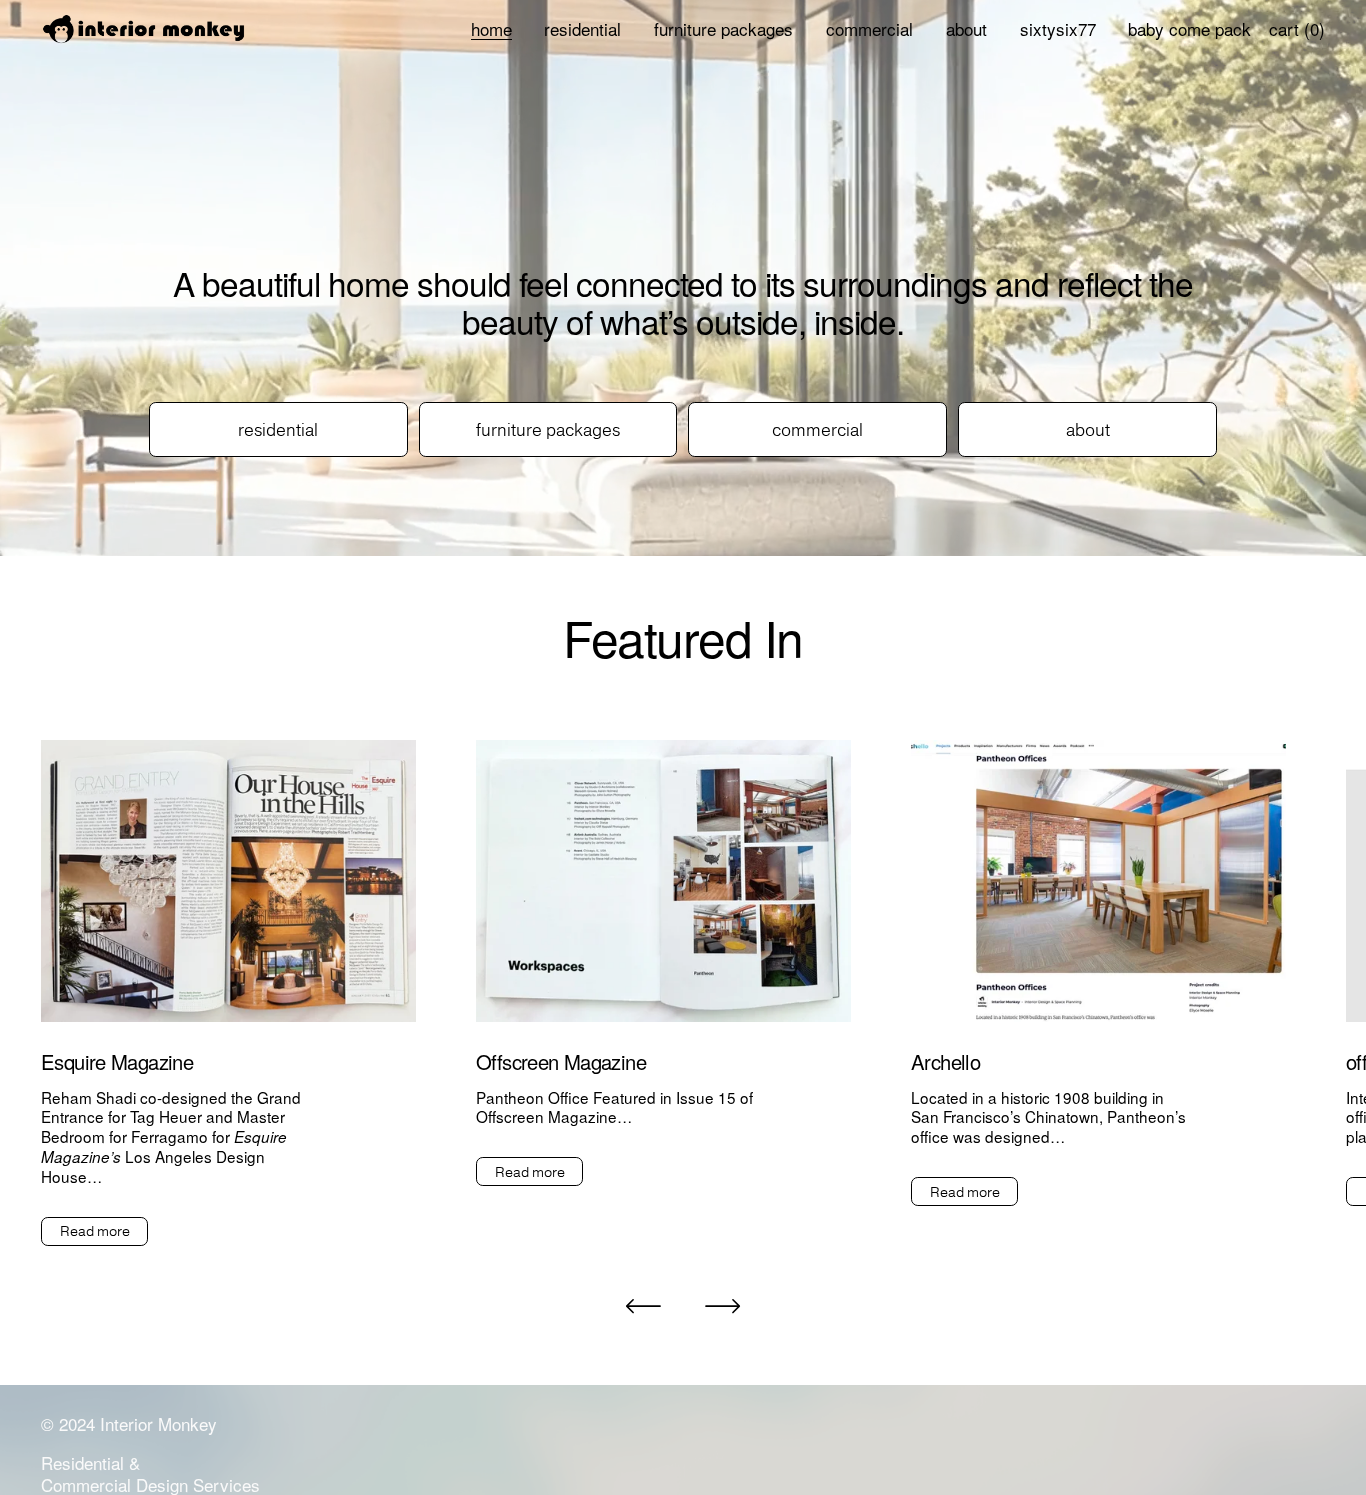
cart (1297, 29)
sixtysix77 (1058, 28)
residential (582, 28)
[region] (683, 993)
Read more (95, 1231)
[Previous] (643, 1306)
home (491, 28)
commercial (869, 28)
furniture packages (723, 28)
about (966, 28)
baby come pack (1189, 28)
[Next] (723, 1306)
